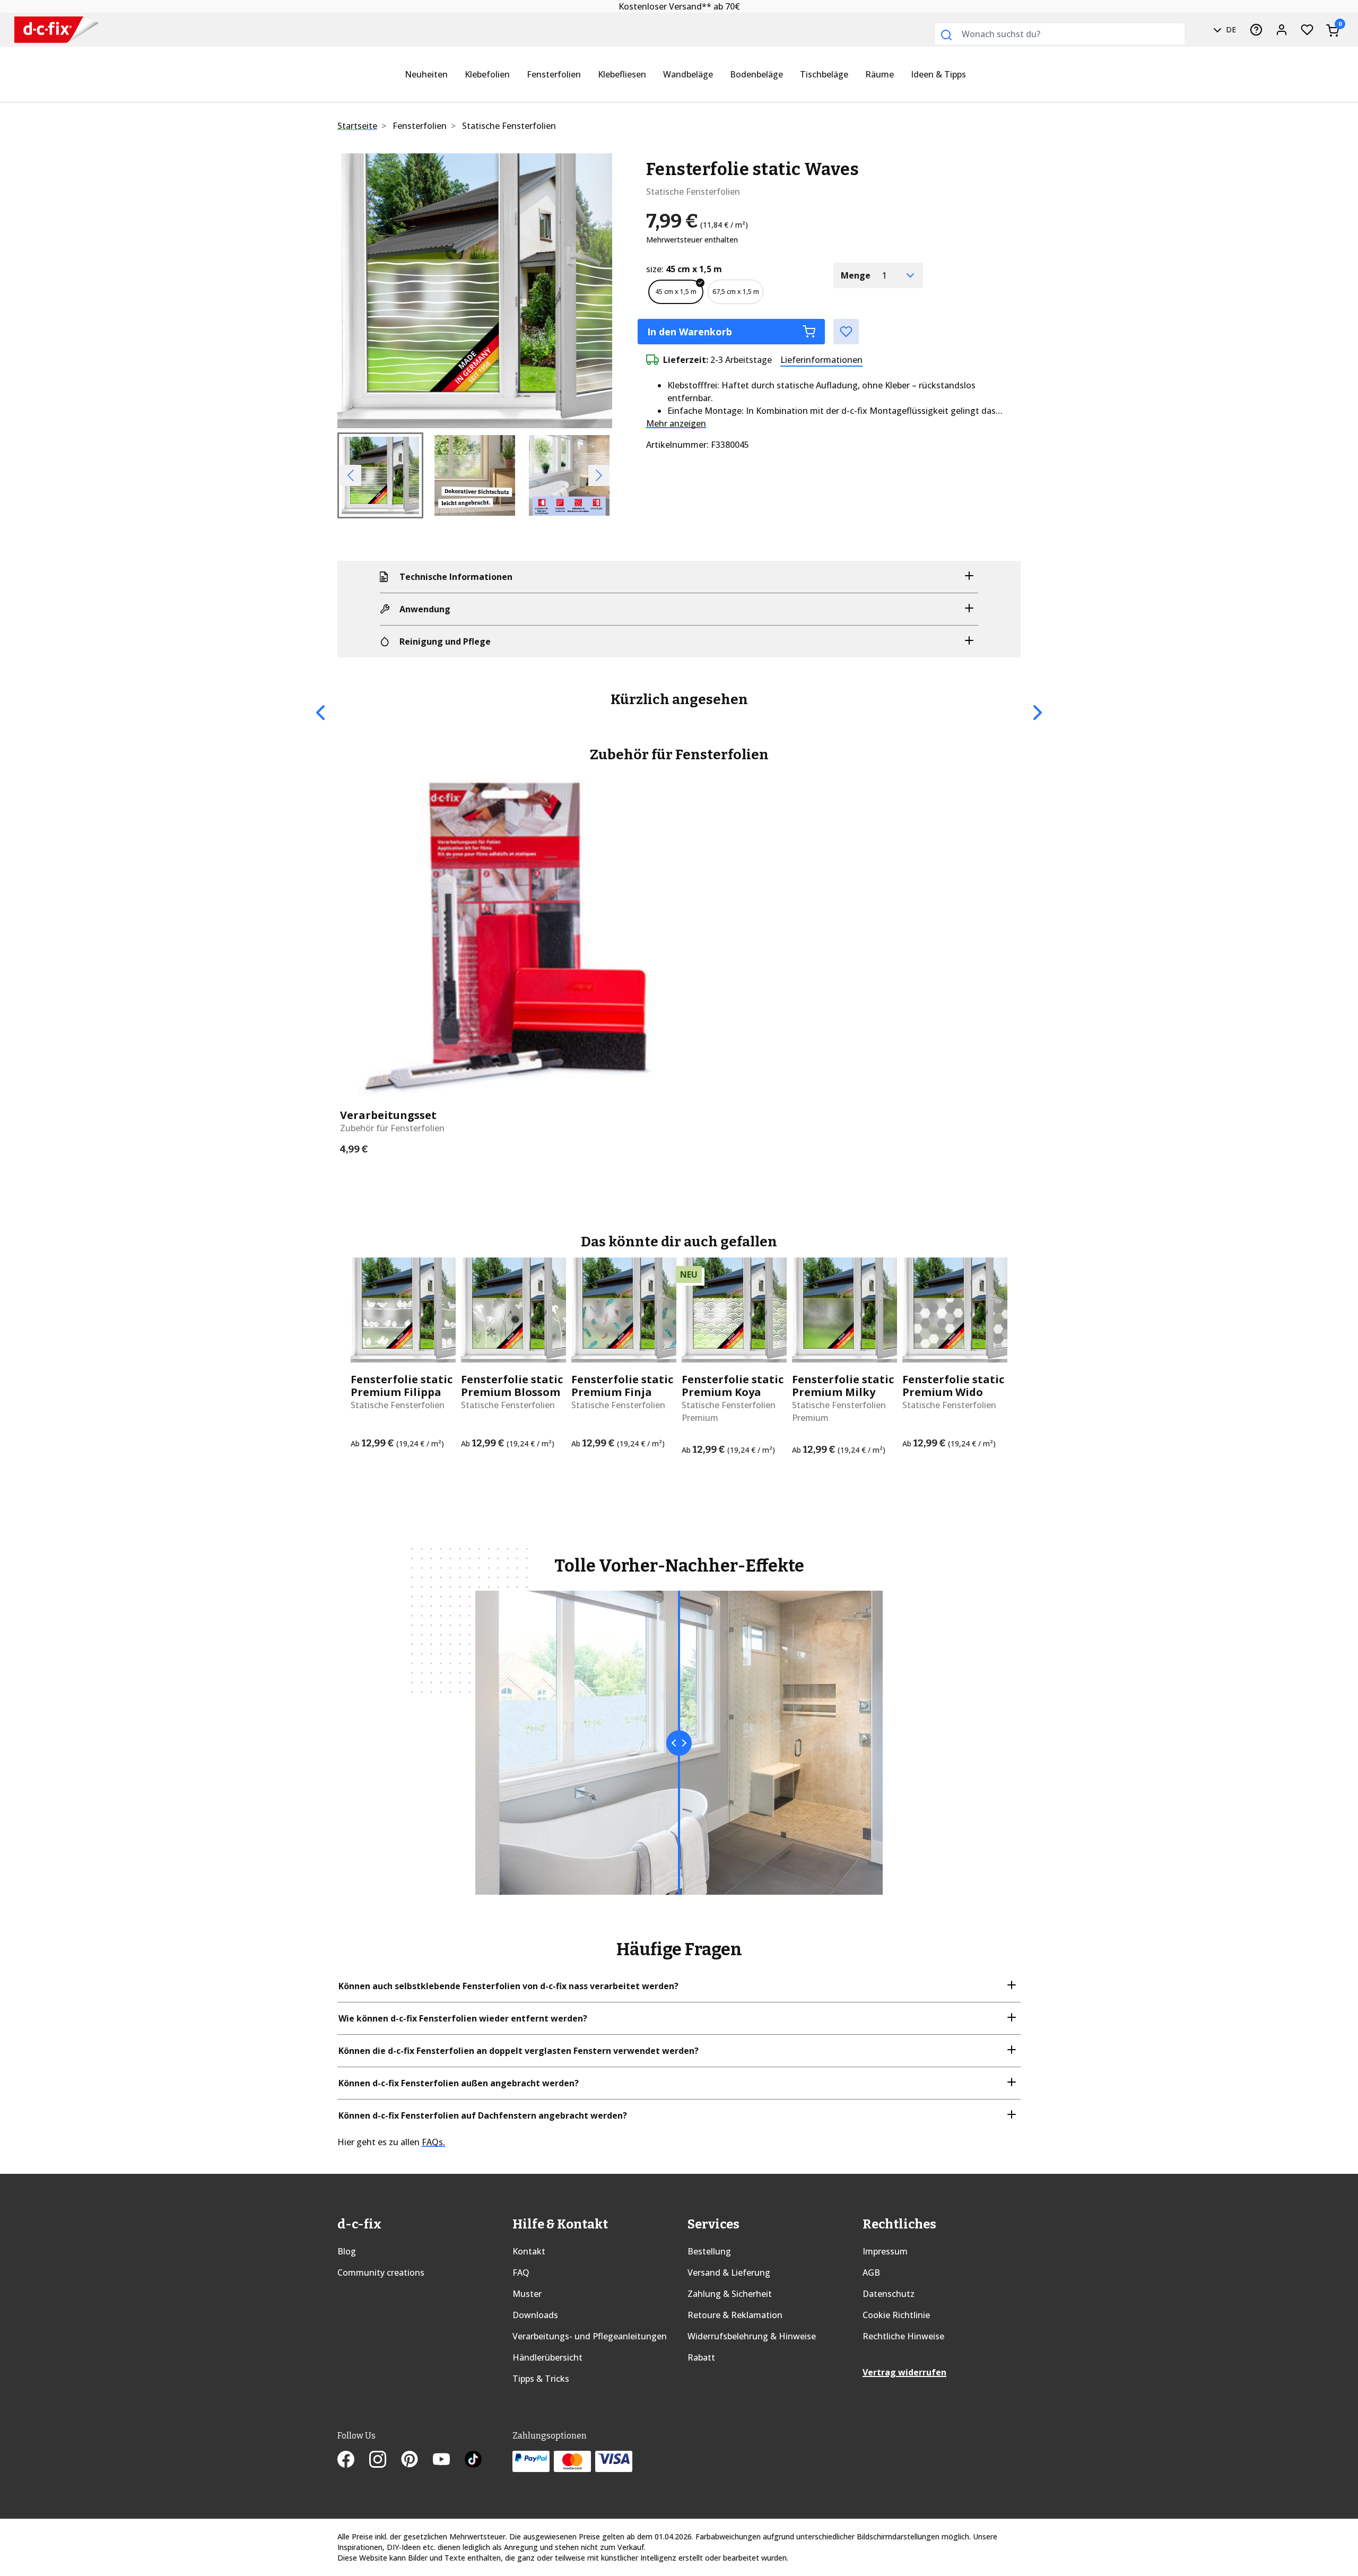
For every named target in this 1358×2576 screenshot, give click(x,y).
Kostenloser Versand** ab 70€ (679, 6)
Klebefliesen (622, 74)
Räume (880, 74)
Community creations (381, 2273)
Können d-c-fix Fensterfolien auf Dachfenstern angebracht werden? (483, 2115)
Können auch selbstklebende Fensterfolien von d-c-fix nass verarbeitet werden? (508, 1986)
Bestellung (709, 2251)
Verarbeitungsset (388, 1115)
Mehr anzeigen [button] (676, 423)
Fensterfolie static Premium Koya (733, 1386)
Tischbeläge (824, 74)
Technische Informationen (456, 577)
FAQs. (433, 2142)
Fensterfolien (554, 74)
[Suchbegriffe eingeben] (946, 35)
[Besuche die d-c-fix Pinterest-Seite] (417, 2461)
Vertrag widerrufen (904, 2372)
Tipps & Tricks (541, 2379)
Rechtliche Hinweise (903, 2336)
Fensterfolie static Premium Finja (622, 1386)
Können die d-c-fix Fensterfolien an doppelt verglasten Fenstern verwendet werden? (519, 2051)
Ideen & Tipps (938, 74)
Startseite (357, 126)
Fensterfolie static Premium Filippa (402, 1386)
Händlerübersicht (547, 2357)
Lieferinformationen (821, 360)
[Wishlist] (1307, 30)
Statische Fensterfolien (509, 126)
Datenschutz (889, 2294)
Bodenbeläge (756, 74)
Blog (347, 2251)
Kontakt (529, 2251)
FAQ (521, 2273)
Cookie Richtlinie (896, 2315)
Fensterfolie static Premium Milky (843, 1386)
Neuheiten (426, 74)
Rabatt (701, 2357)
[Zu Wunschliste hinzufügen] (846, 332)
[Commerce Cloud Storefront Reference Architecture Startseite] (56, 30)
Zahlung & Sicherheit (730, 2294)
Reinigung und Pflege (445, 641)
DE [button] (1230, 29)
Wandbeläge (688, 74)
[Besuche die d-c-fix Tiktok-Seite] (473, 2461)
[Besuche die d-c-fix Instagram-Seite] (385, 2461)
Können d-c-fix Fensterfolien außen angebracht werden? (459, 2083)
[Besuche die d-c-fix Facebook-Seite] (353, 2461)
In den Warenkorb (690, 332)
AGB (871, 2273)
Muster (527, 2294)
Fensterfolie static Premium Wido (953, 1386)
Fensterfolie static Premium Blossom (512, 1386)
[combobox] (1060, 34)
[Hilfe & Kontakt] (1256, 30)
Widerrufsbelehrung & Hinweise (752, 2336)
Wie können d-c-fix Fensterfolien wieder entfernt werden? (463, 2018)
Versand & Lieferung (729, 2273)
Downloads (535, 2315)
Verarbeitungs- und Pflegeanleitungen (590, 2336)
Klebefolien (487, 74)
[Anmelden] (1282, 30)
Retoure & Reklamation (735, 2315)
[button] (358, 291)
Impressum (885, 2251)
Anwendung (425, 609)
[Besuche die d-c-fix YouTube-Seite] (449, 2461)
